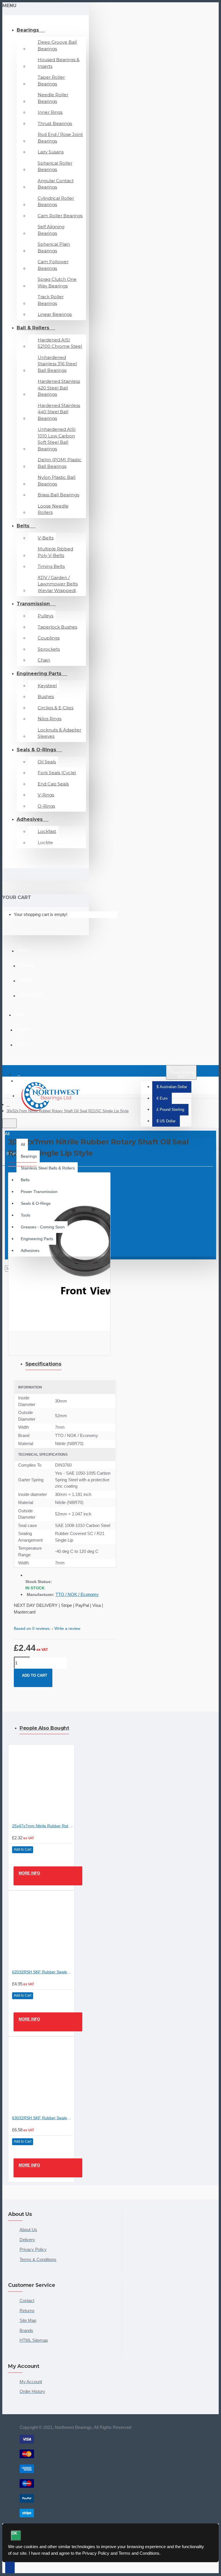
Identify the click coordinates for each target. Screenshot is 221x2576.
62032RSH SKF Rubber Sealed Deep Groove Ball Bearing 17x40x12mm (42, 1972)
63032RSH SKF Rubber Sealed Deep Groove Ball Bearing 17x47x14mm (42, 2118)
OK (14, 2533)
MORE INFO (29, 1873)
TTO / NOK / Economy (77, 1594)
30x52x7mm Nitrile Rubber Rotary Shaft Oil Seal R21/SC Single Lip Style (68, 1111)
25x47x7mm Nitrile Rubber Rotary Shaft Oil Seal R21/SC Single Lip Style (42, 1826)
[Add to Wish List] (19, 1859)
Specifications (43, 1364)
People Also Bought (44, 1728)
